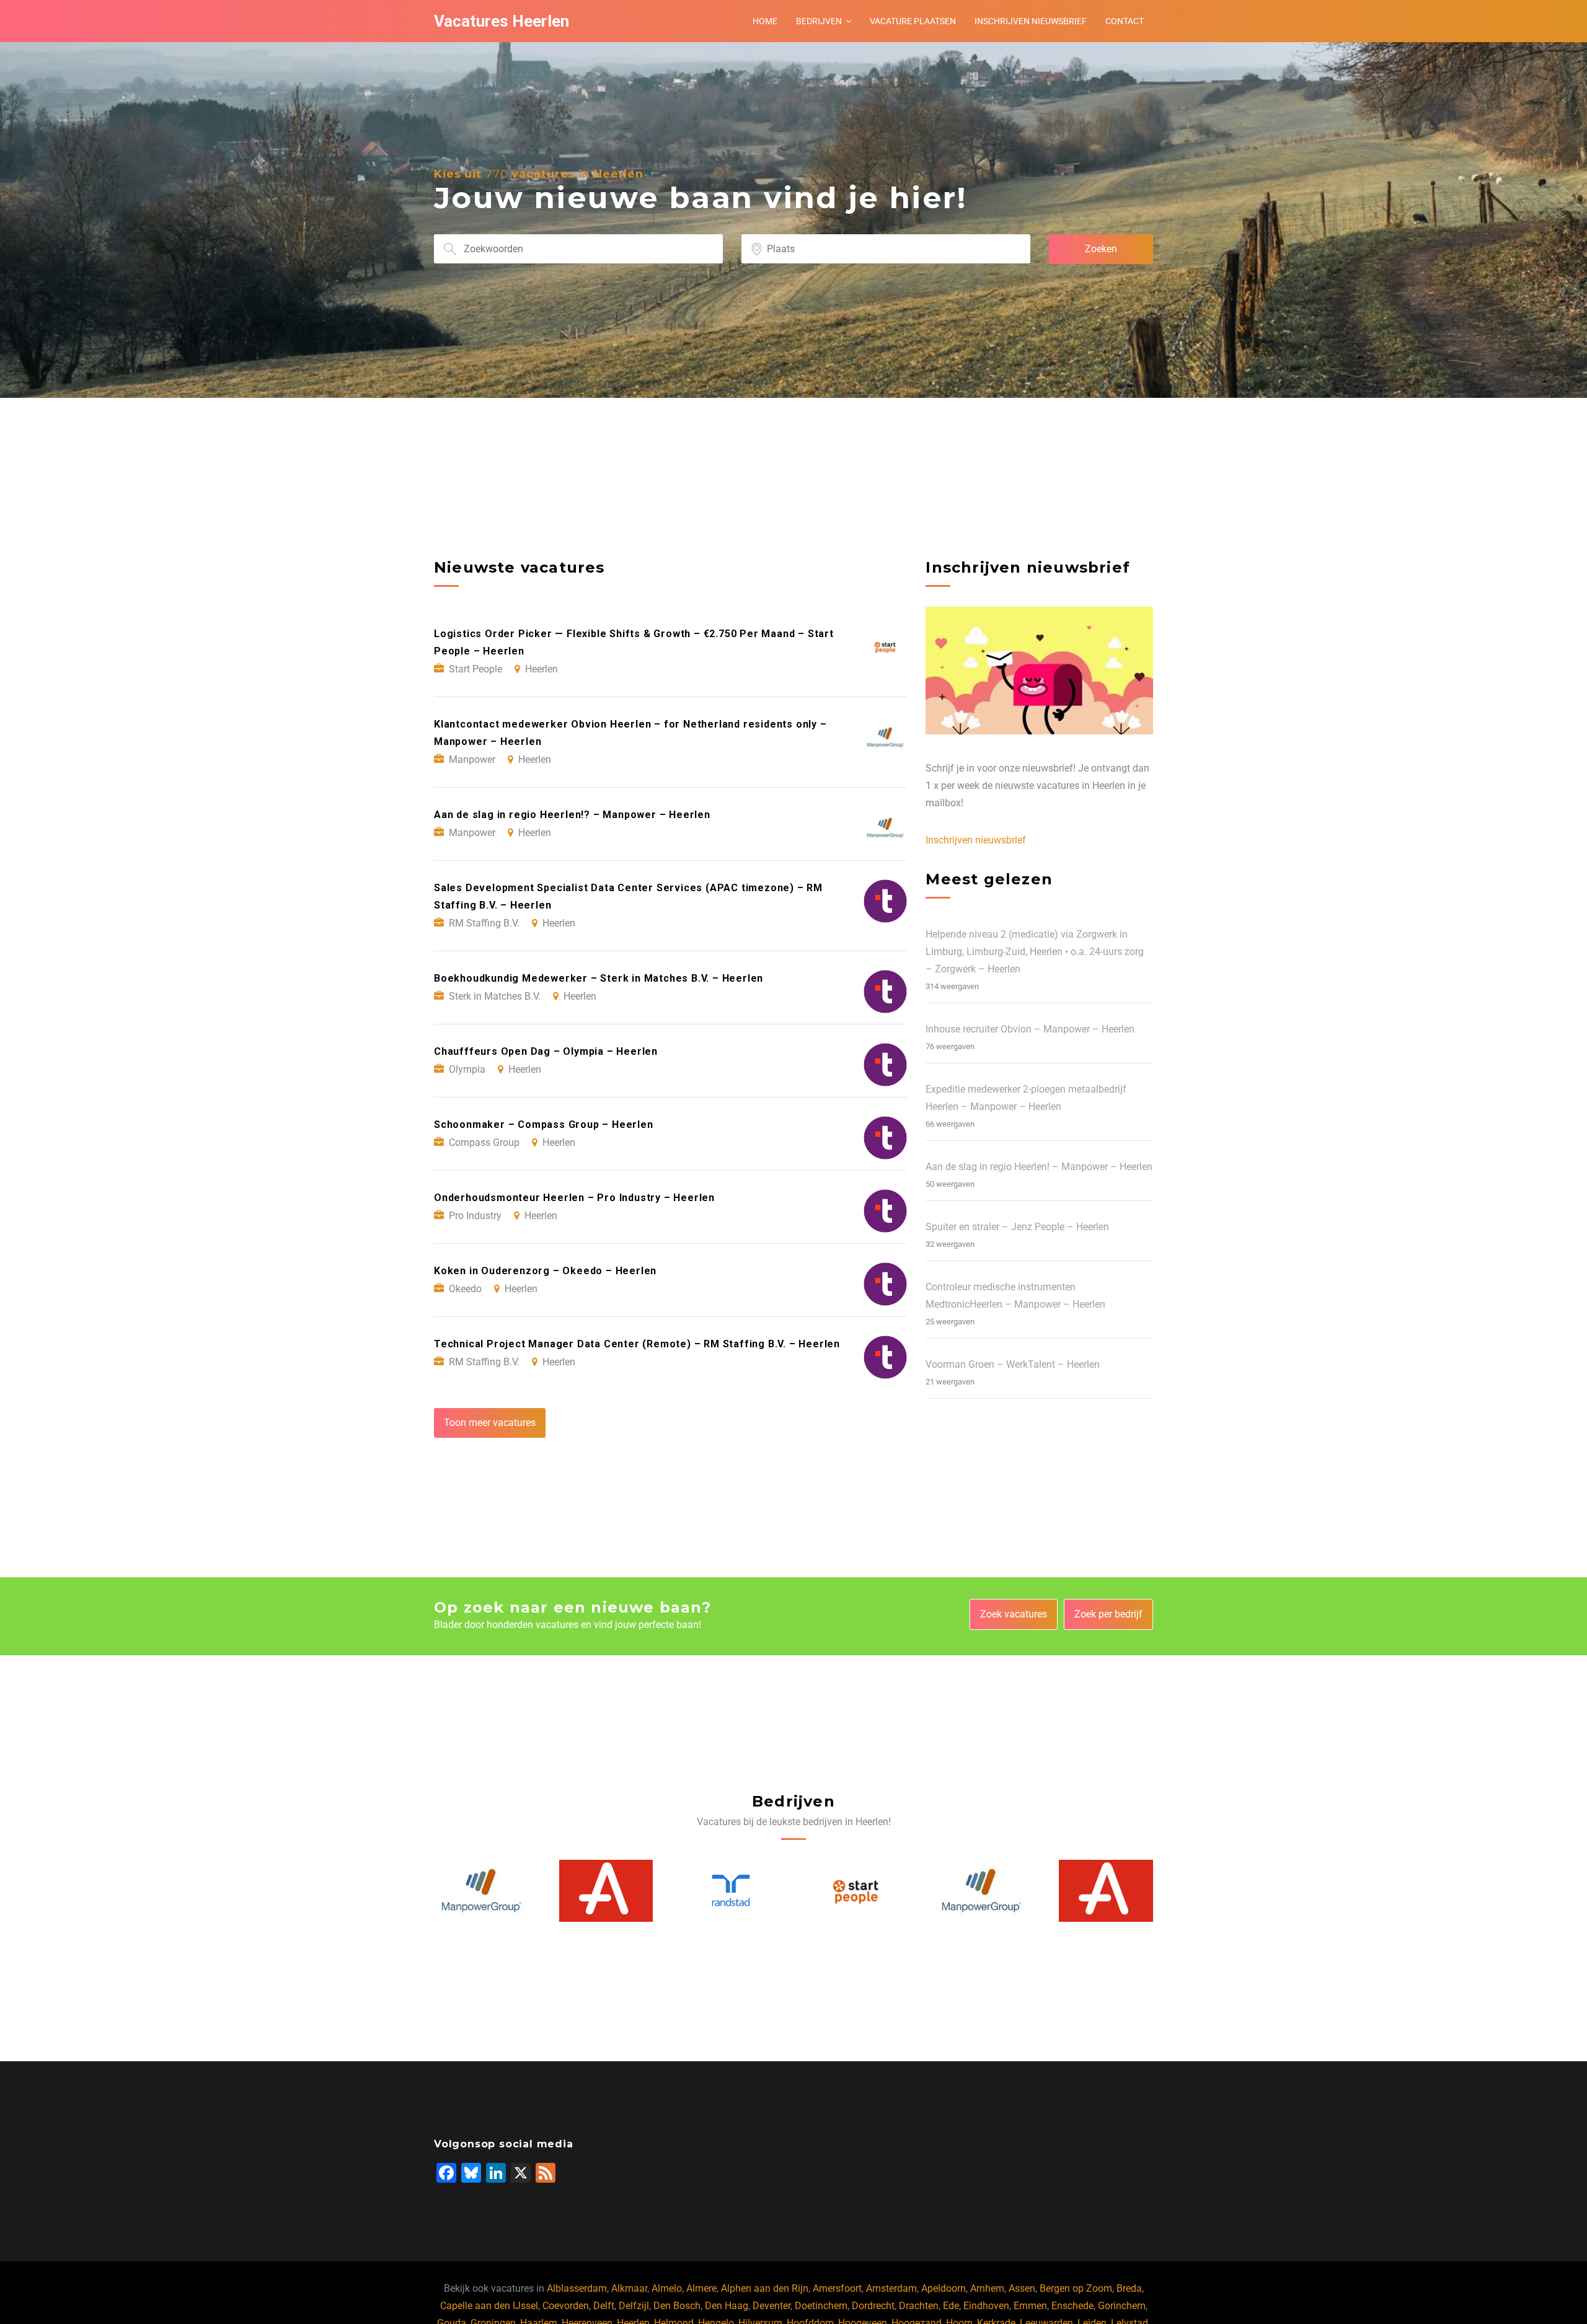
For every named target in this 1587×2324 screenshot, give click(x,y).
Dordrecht (873, 2306)
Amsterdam (891, 2288)
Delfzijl (634, 2306)
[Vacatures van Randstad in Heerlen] (606, 1891)
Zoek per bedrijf (1108, 1614)
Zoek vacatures (1014, 1614)
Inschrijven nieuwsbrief (1031, 21)
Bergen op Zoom (1076, 2288)
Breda (1129, 2288)
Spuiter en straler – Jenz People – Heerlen (1017, 1227)
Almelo (667, 2288)
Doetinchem (821, 2306)
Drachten (919, 2306)
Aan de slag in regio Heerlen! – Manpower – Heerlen (1039, 1167)
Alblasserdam (577, 2288)
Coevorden (566, 2306)
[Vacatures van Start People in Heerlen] (732, 1891)
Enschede (1072, 2306)
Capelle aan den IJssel (489, 2306)
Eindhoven (986, 2306)
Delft (604, 2306)
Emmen (1030, 2306)
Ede (951, 2306)
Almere (701, 2288)
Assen (1022, 2288)
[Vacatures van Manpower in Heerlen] (857, 1891)
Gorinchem (1122, 2306)
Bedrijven (819, 21)
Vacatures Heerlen (502, 21)
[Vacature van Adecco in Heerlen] (482, 1891)
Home (765, 21)
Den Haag (727, 2306)
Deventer (771, 2306)
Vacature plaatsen (913, 21)
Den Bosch (677, 2306)
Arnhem (987, 2288)
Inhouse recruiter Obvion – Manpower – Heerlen (1030, 1029)
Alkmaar (629, 2288)
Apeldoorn (944, 2288)
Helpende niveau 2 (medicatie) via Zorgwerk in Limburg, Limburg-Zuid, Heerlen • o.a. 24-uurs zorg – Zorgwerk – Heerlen (1035, 952)
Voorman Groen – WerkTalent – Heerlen (1013, 1364)
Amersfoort (837, 2288)
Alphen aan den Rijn (765, 2288)
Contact (1125, 21)
